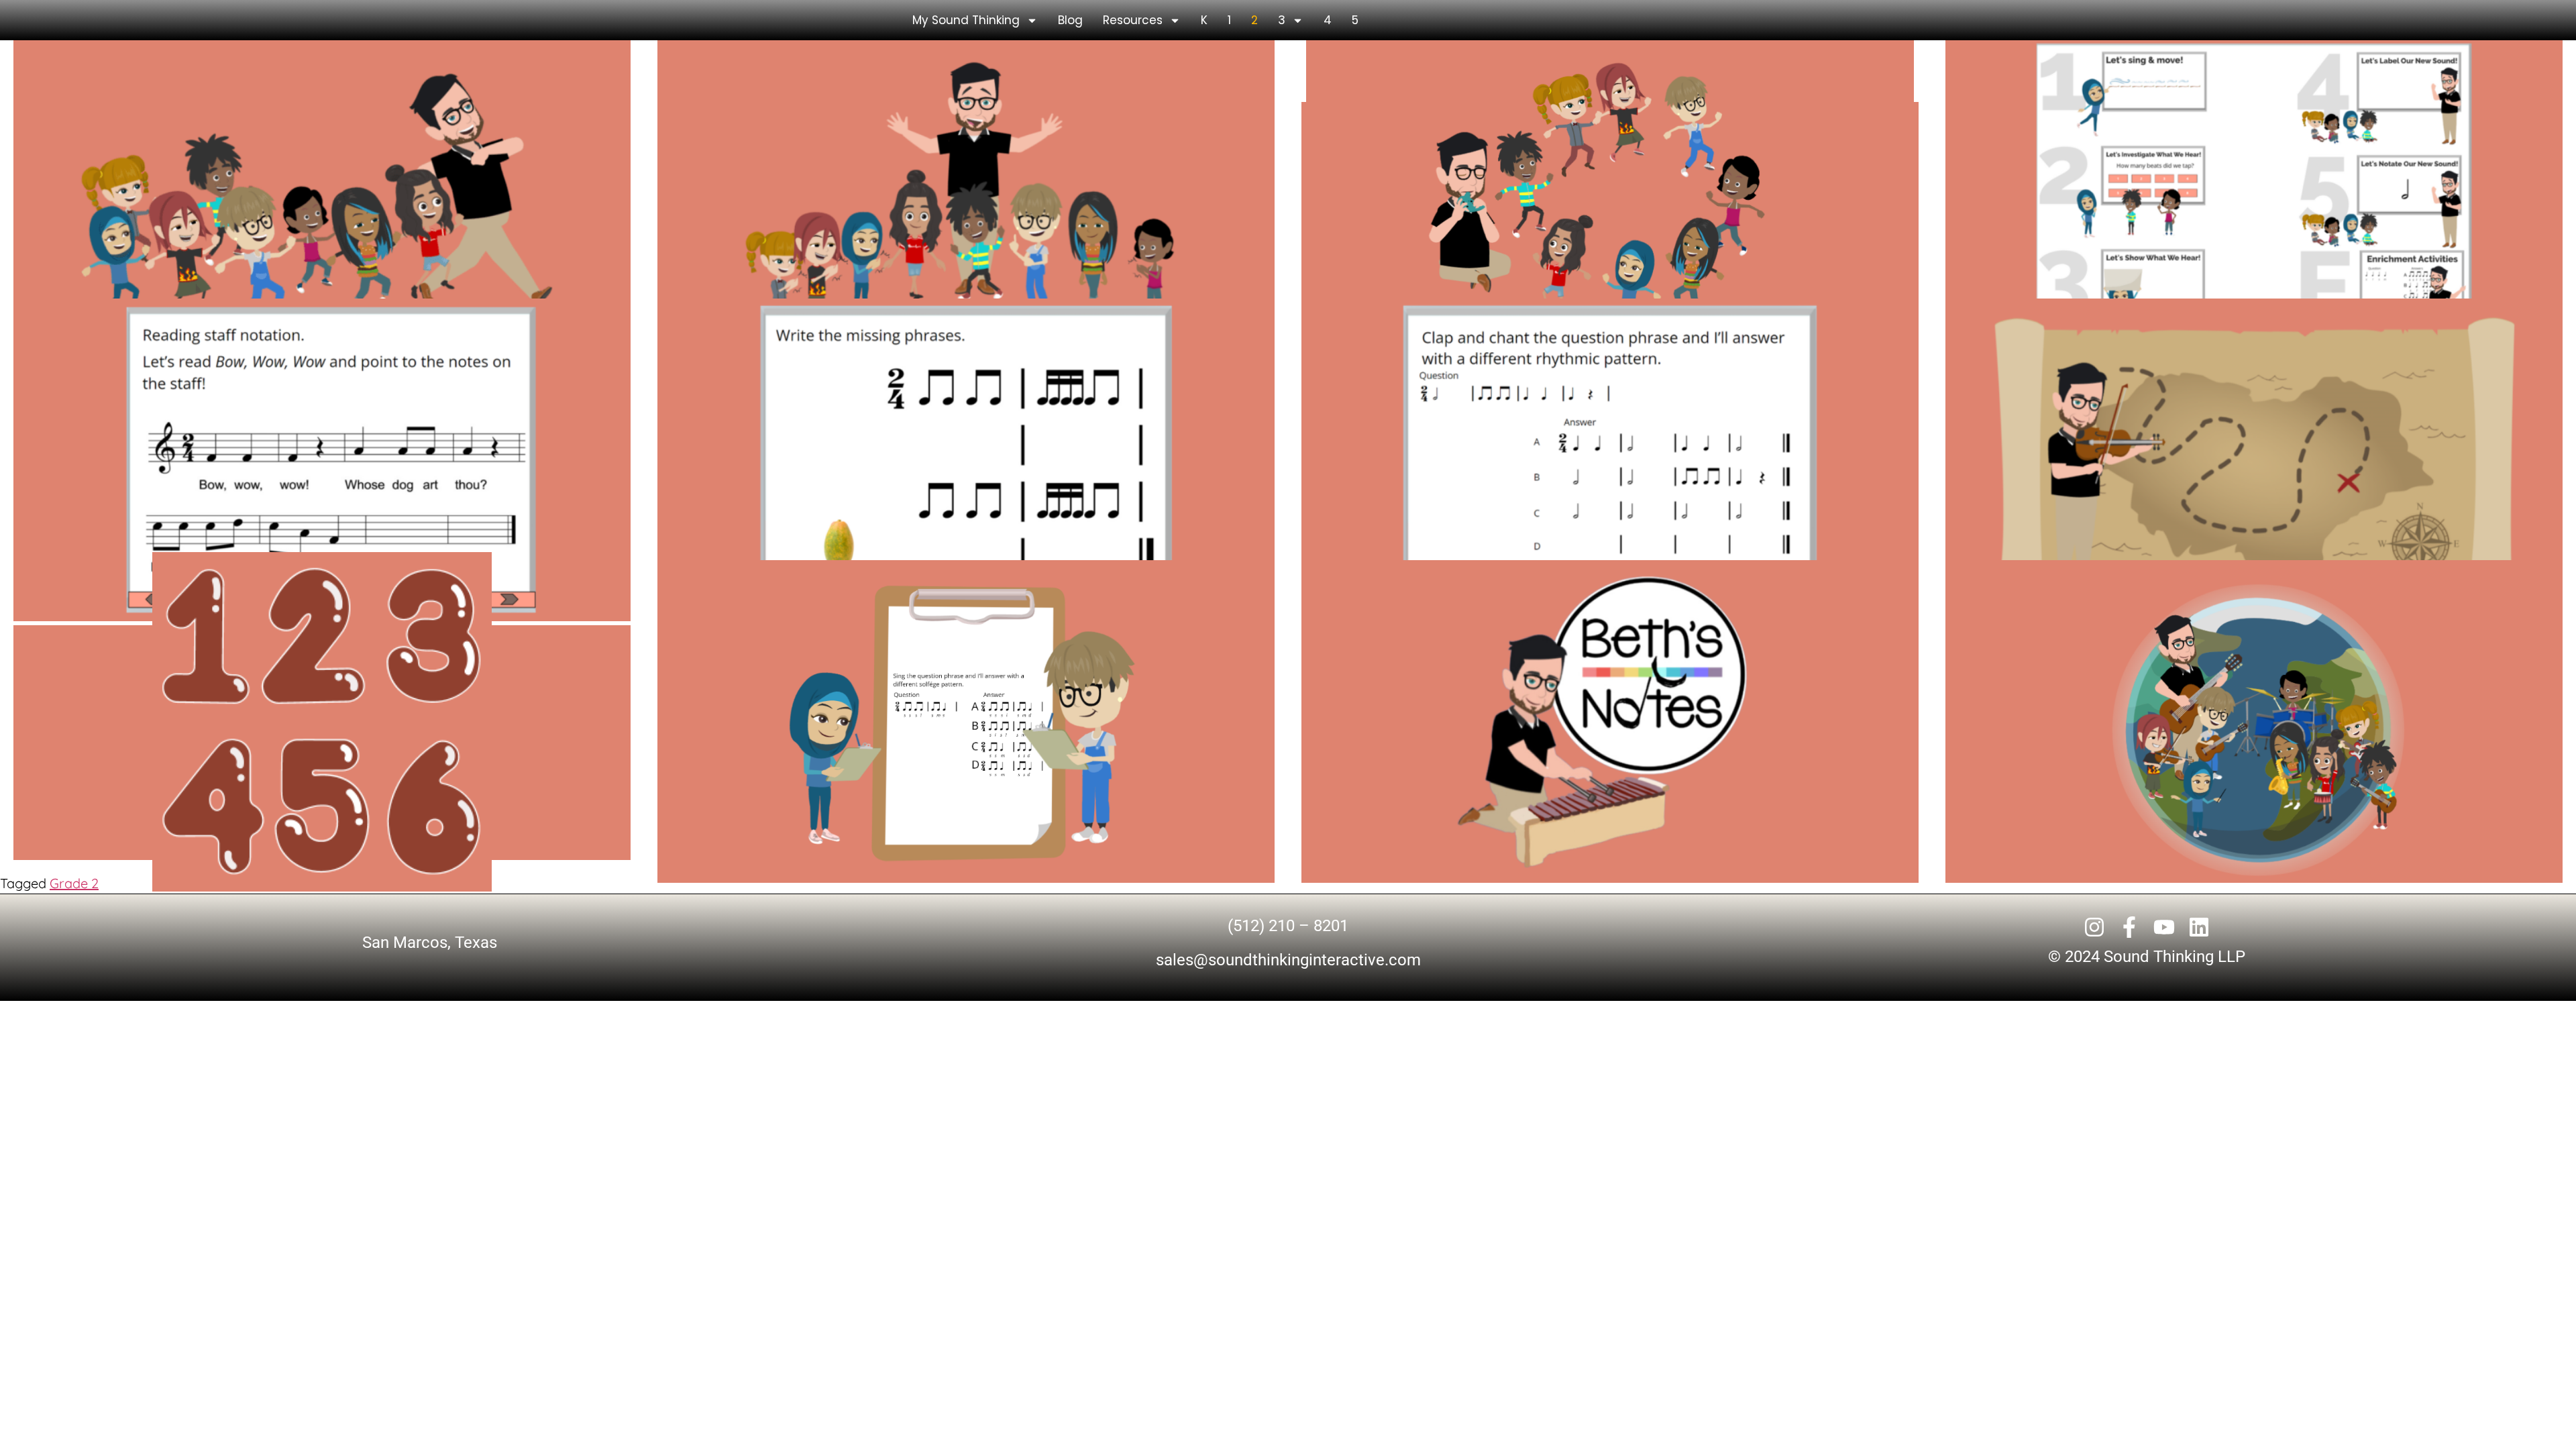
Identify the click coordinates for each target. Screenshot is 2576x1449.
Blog (1070, 20)
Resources (1133, 20)
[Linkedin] (2199, 927)
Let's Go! (322, 220)
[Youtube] (2164, 927)
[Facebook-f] (2129, 927)
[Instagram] (2094, 927)
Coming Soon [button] (1610, 220)
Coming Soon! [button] (1610, 743)
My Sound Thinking (966, 20)
